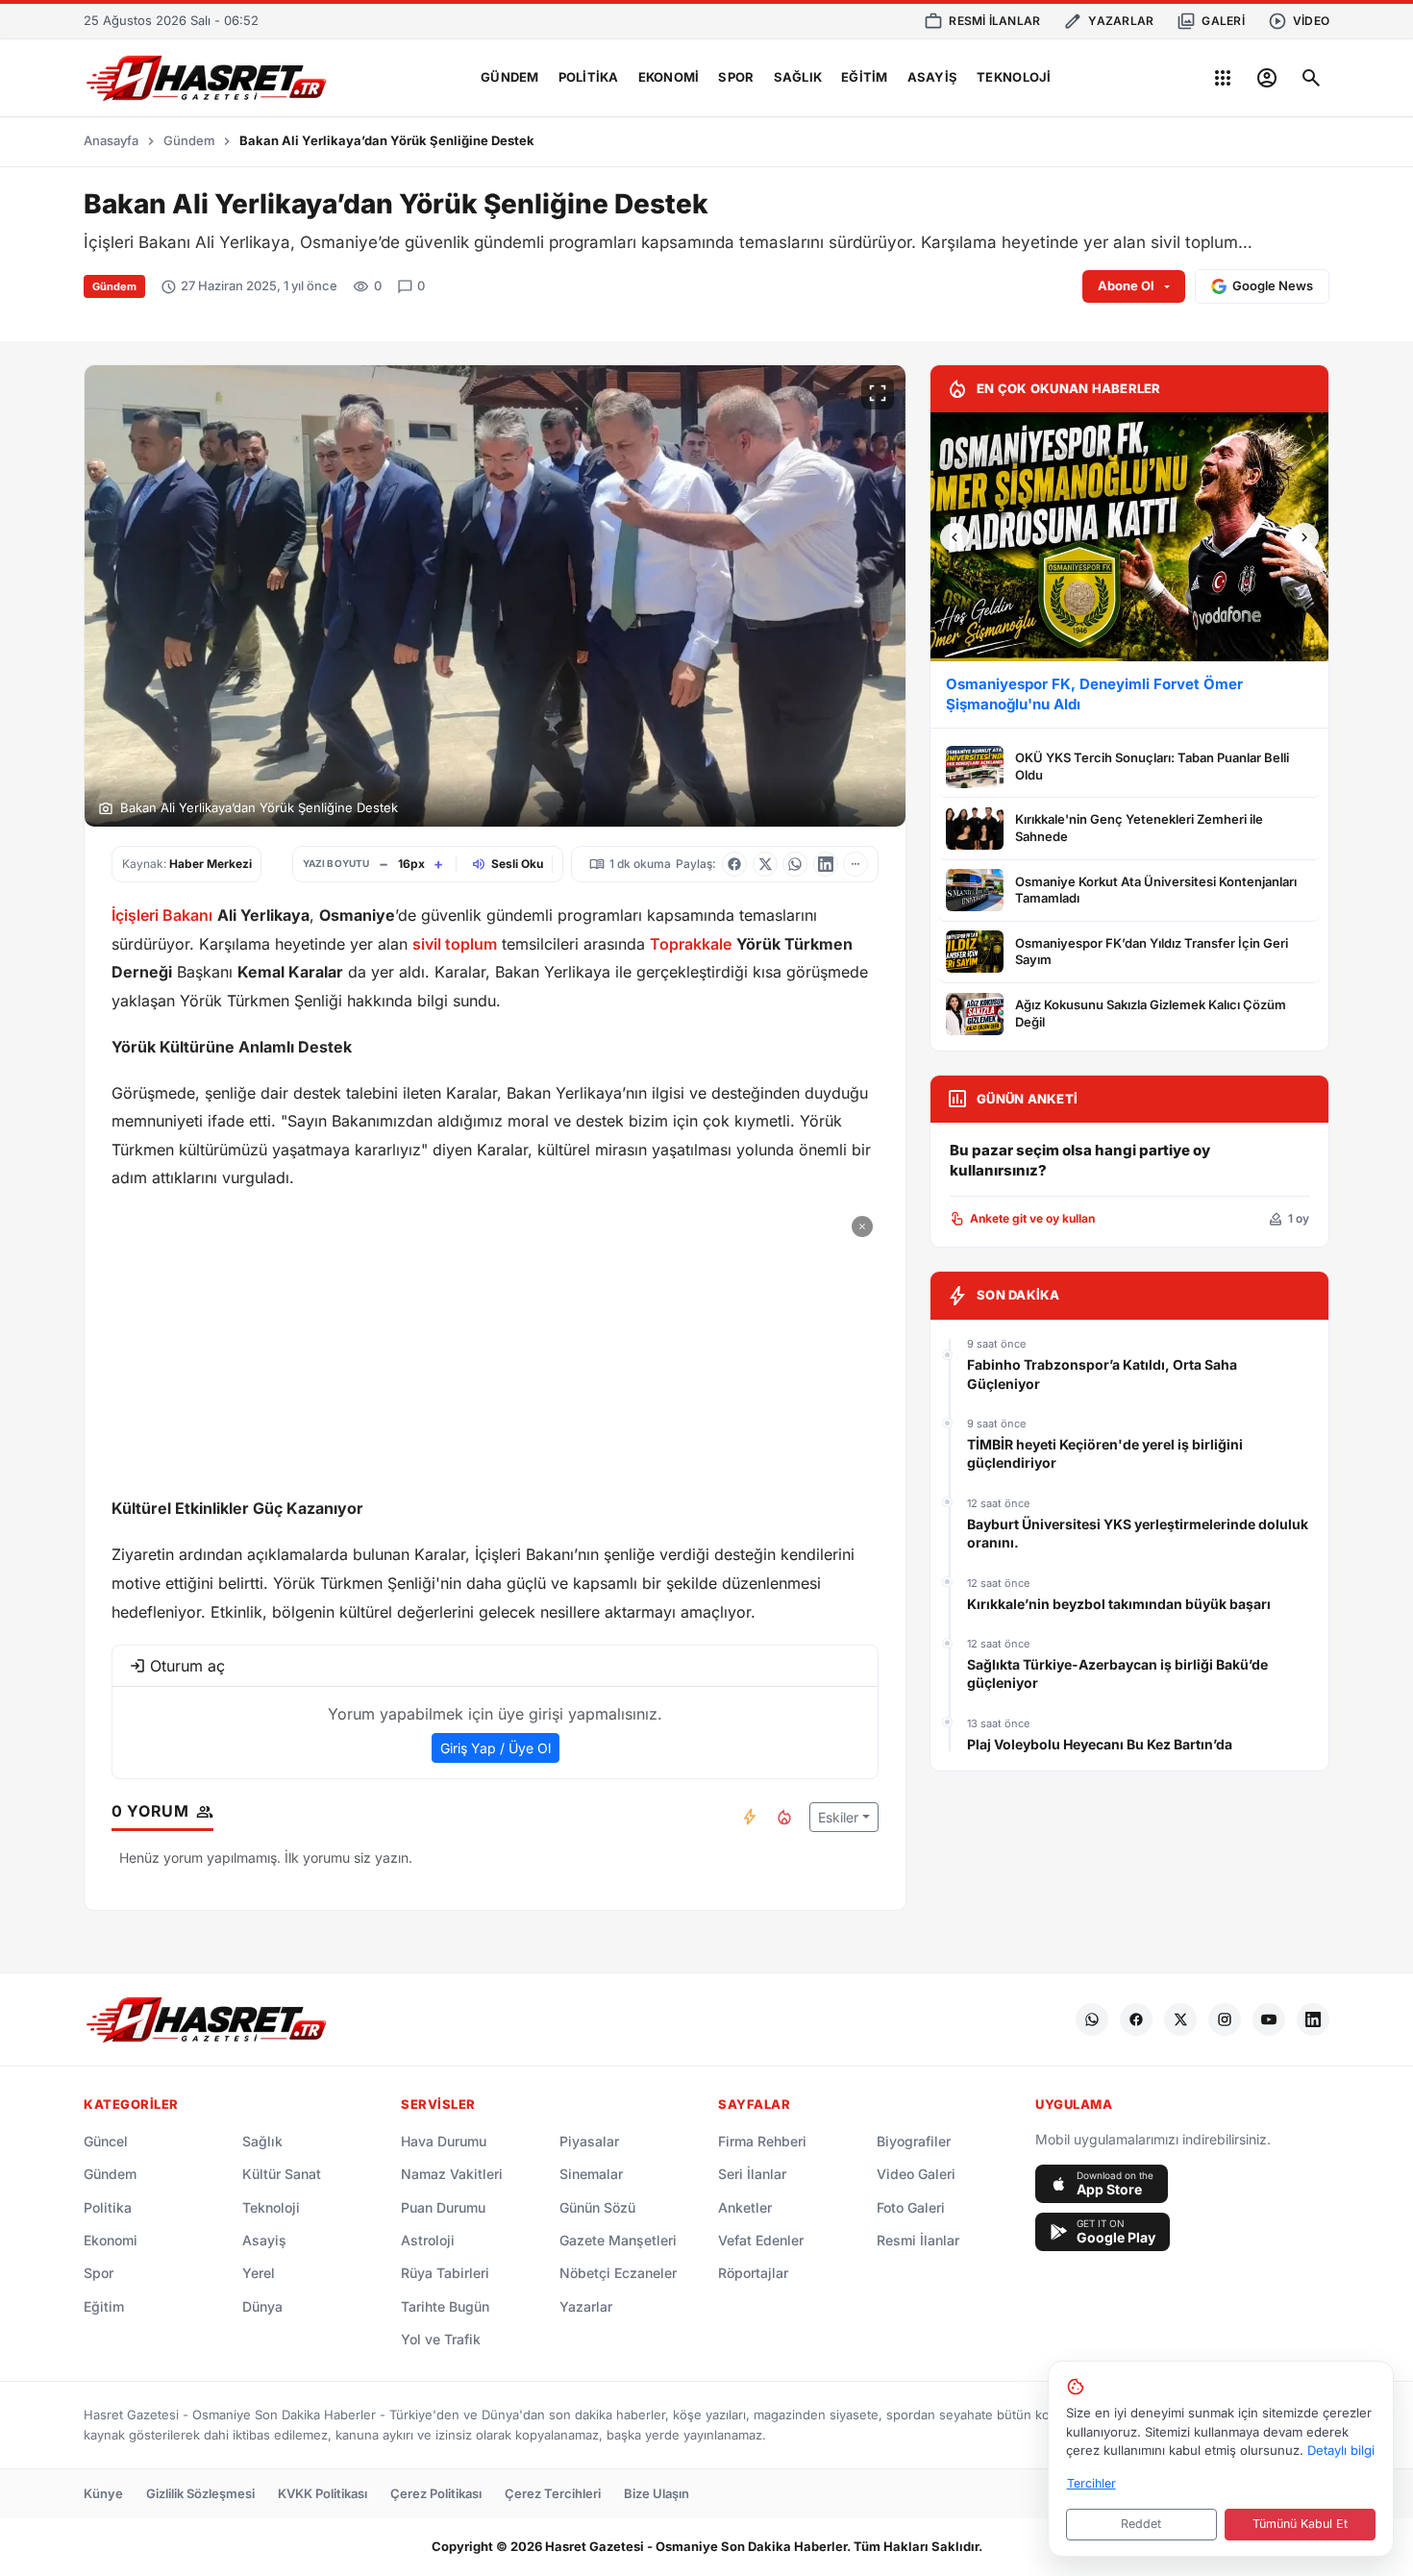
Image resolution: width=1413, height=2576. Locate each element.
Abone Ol (1126, 285)
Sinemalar (591, 2174)
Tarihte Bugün (445, 2306)
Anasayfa (111, 140)
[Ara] (1311, 78)
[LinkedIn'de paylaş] (826, 864)
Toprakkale (691, 944)
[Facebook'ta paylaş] (734, 864)
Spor (736, 77)
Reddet (1141, 2524)
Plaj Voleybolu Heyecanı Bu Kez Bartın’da (1100, 1744)
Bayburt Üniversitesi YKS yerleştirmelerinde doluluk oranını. (1138, 1534)
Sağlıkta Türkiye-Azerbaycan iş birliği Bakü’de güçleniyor (1117, 1674)
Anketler (745, 2207)
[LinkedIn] (1313, 2019)
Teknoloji (1014, 77)
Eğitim (865, 77)
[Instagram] (1225, 2019)
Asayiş (933, 77)
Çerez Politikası (436, 2493)
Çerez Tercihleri (553, 2493)
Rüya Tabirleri (445, 2273)
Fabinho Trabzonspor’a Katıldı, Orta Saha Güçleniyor (1102, 1374)
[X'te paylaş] (765, 864)
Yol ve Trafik (441, 2339)
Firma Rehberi (762, 2141)
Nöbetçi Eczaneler (618, 2273)
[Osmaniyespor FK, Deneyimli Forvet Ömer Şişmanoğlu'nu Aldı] (1129, 537)
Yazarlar (586, 2306)
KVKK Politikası (322, 2493)
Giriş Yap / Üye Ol (496, 1748)
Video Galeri (916, 2174)
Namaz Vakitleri (452, 2174)
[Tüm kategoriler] (1223, 78)
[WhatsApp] (1092, 2019)
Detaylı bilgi (1341, 2450)
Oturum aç (187, 1666)
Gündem (510, 77)
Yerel (259, 2273)
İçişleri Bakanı (162, 915)
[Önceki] (954, 537)
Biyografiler (914, 2141)
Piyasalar (589, 2141)
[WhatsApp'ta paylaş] (795, 864)
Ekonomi (669, 77)
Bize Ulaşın (657, 2493)
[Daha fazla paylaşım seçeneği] (855, 864)
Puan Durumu (443, 2207)
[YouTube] (1269, 2019)
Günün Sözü (597, 2207)
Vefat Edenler (761, 2240)
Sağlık (798, 77)
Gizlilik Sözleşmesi (200, 2493)
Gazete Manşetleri (618, 2240)
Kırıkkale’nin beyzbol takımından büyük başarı (1119, 1604)
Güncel (106, 2141)
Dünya (262, 2306)
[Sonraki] (1304, 537)
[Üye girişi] (1267, 78)
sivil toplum (455, 944)
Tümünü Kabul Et (1300, 2524)
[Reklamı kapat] (862, 1226)
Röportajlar (753, 2273)
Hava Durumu (444, 2141)
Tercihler (1091, 2483)
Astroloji (428, 2240)
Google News (1273, 285)
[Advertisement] (495, 1345)
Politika (589, 77)
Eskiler (838, 1817)
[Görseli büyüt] (878, 393)
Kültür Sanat (282, 2174)
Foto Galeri (911, 2207)
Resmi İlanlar (918, 2240)
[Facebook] (1136, 2019)
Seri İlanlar (752, 2174)
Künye (103, 2493)
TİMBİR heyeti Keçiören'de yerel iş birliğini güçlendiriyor (1105, 1454)
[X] (1180, 2019)
